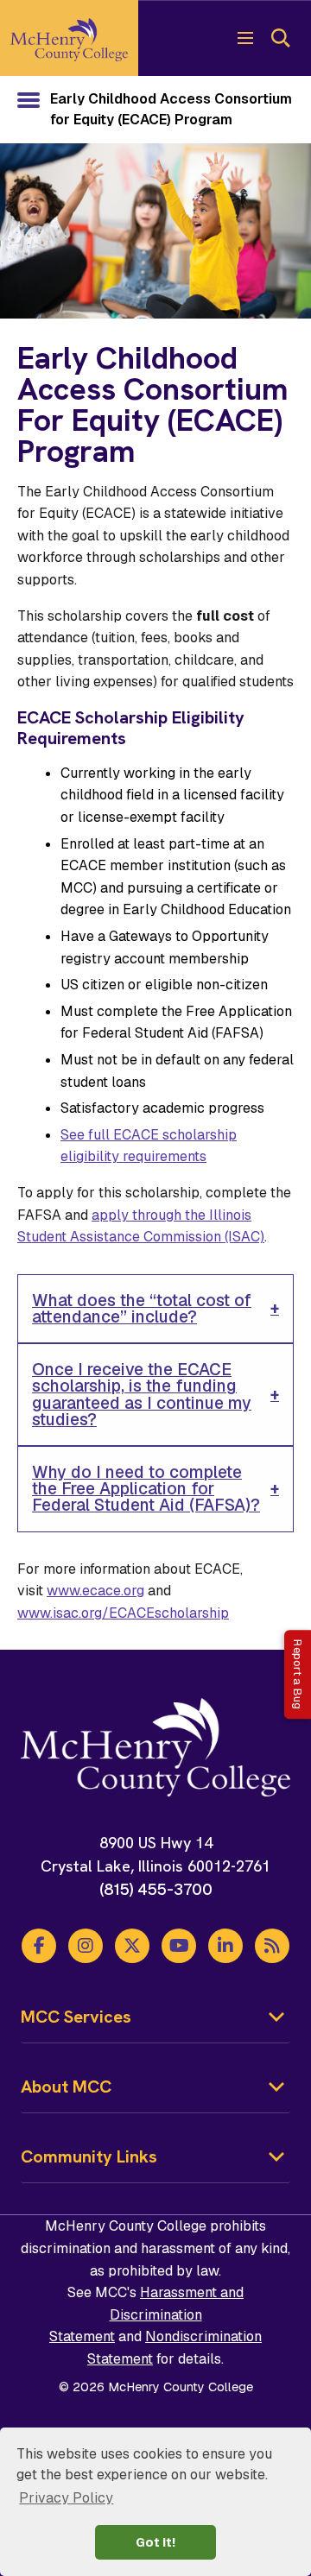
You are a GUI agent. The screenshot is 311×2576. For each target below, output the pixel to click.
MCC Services (76, 2017)
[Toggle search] (280, 38)
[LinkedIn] (225, 1946)
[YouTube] (179, 1946)
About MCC (66, 2087)
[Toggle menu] (245, 38)
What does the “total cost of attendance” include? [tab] (142, 1309)
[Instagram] (86, 1946)
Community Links (89, 2156)
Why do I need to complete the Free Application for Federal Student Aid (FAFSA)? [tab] (146, 1489)
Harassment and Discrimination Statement (146, 2314)
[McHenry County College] (69, 38)
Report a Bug (298, 1674)
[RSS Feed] (272, 1946)
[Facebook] (39, 1946)
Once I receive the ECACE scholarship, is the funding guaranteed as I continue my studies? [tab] (142, 1395)
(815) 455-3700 (156, 1889)
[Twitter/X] (132, 1946)
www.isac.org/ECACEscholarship (123, 1613)
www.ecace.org (95, 1591)
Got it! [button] (155, 2542)
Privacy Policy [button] (66, 2498)
